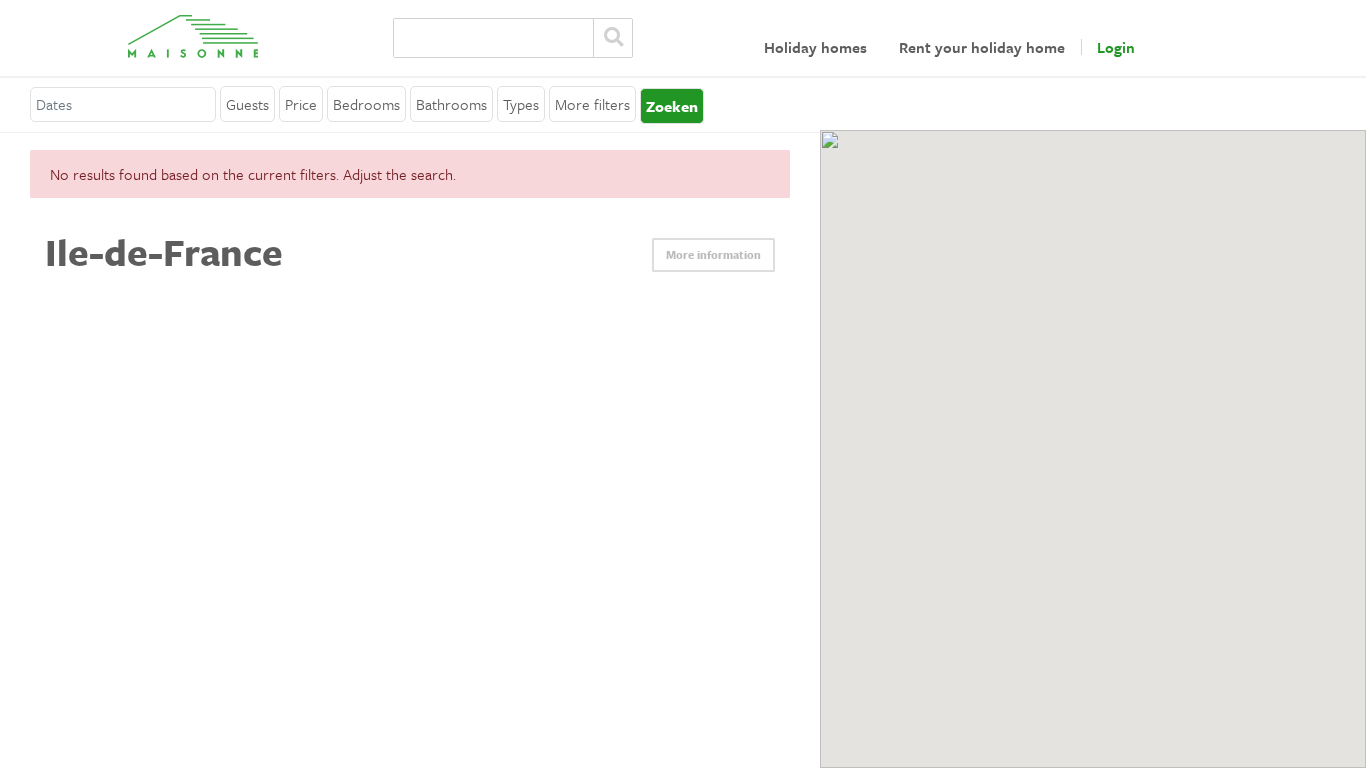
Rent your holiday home (982, 47)
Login (1116, 47)
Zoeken (613, 38)
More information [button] (713, 254)
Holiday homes (815, 47)
